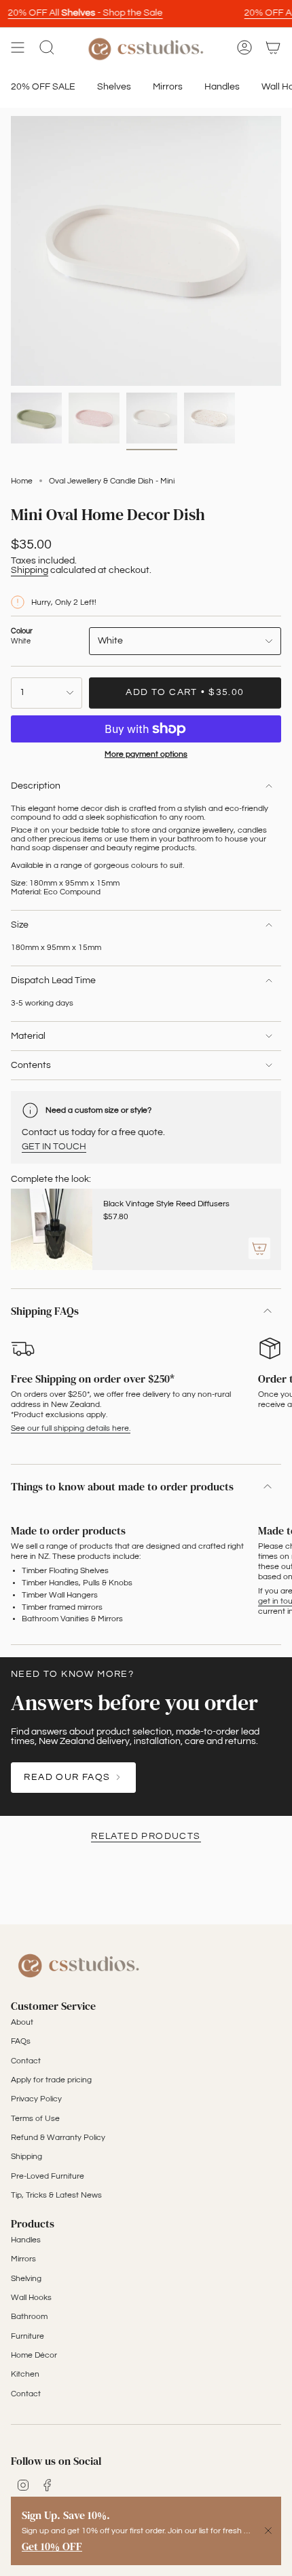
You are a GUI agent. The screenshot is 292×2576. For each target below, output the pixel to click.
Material (28, 1036)
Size (20, 925)
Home (22, 481)
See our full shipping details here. (71, 1428)
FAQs (21, 2041)
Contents (31, 1065)
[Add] (259, 1248)
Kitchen (25, 2374)
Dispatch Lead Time (53, 980)
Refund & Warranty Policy (58, 2138)
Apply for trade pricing (51, 2080)
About (22, 2022)
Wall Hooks (31, 2298)
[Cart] (273, 48)
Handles (26, 2240)
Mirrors (23, 2259)
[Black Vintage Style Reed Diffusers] (52, 1229)
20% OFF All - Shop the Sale (78, 13)
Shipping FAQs (45, 1311)
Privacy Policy (36, 2099)
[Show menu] (18, 48)
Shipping (30, 570)
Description (36, 786)
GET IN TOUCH (54, 1147)
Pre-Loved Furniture (48, 2176)
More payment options (146, 754)
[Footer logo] (79, 1964)
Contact (26, 2061)
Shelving (26, 2279)
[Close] (268, 2531)
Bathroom (29, 2317)
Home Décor (34, 2355)
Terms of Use (35, 2119)
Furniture (28, 2336)
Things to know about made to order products (122, 1486)
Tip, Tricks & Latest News (56, 2195)
